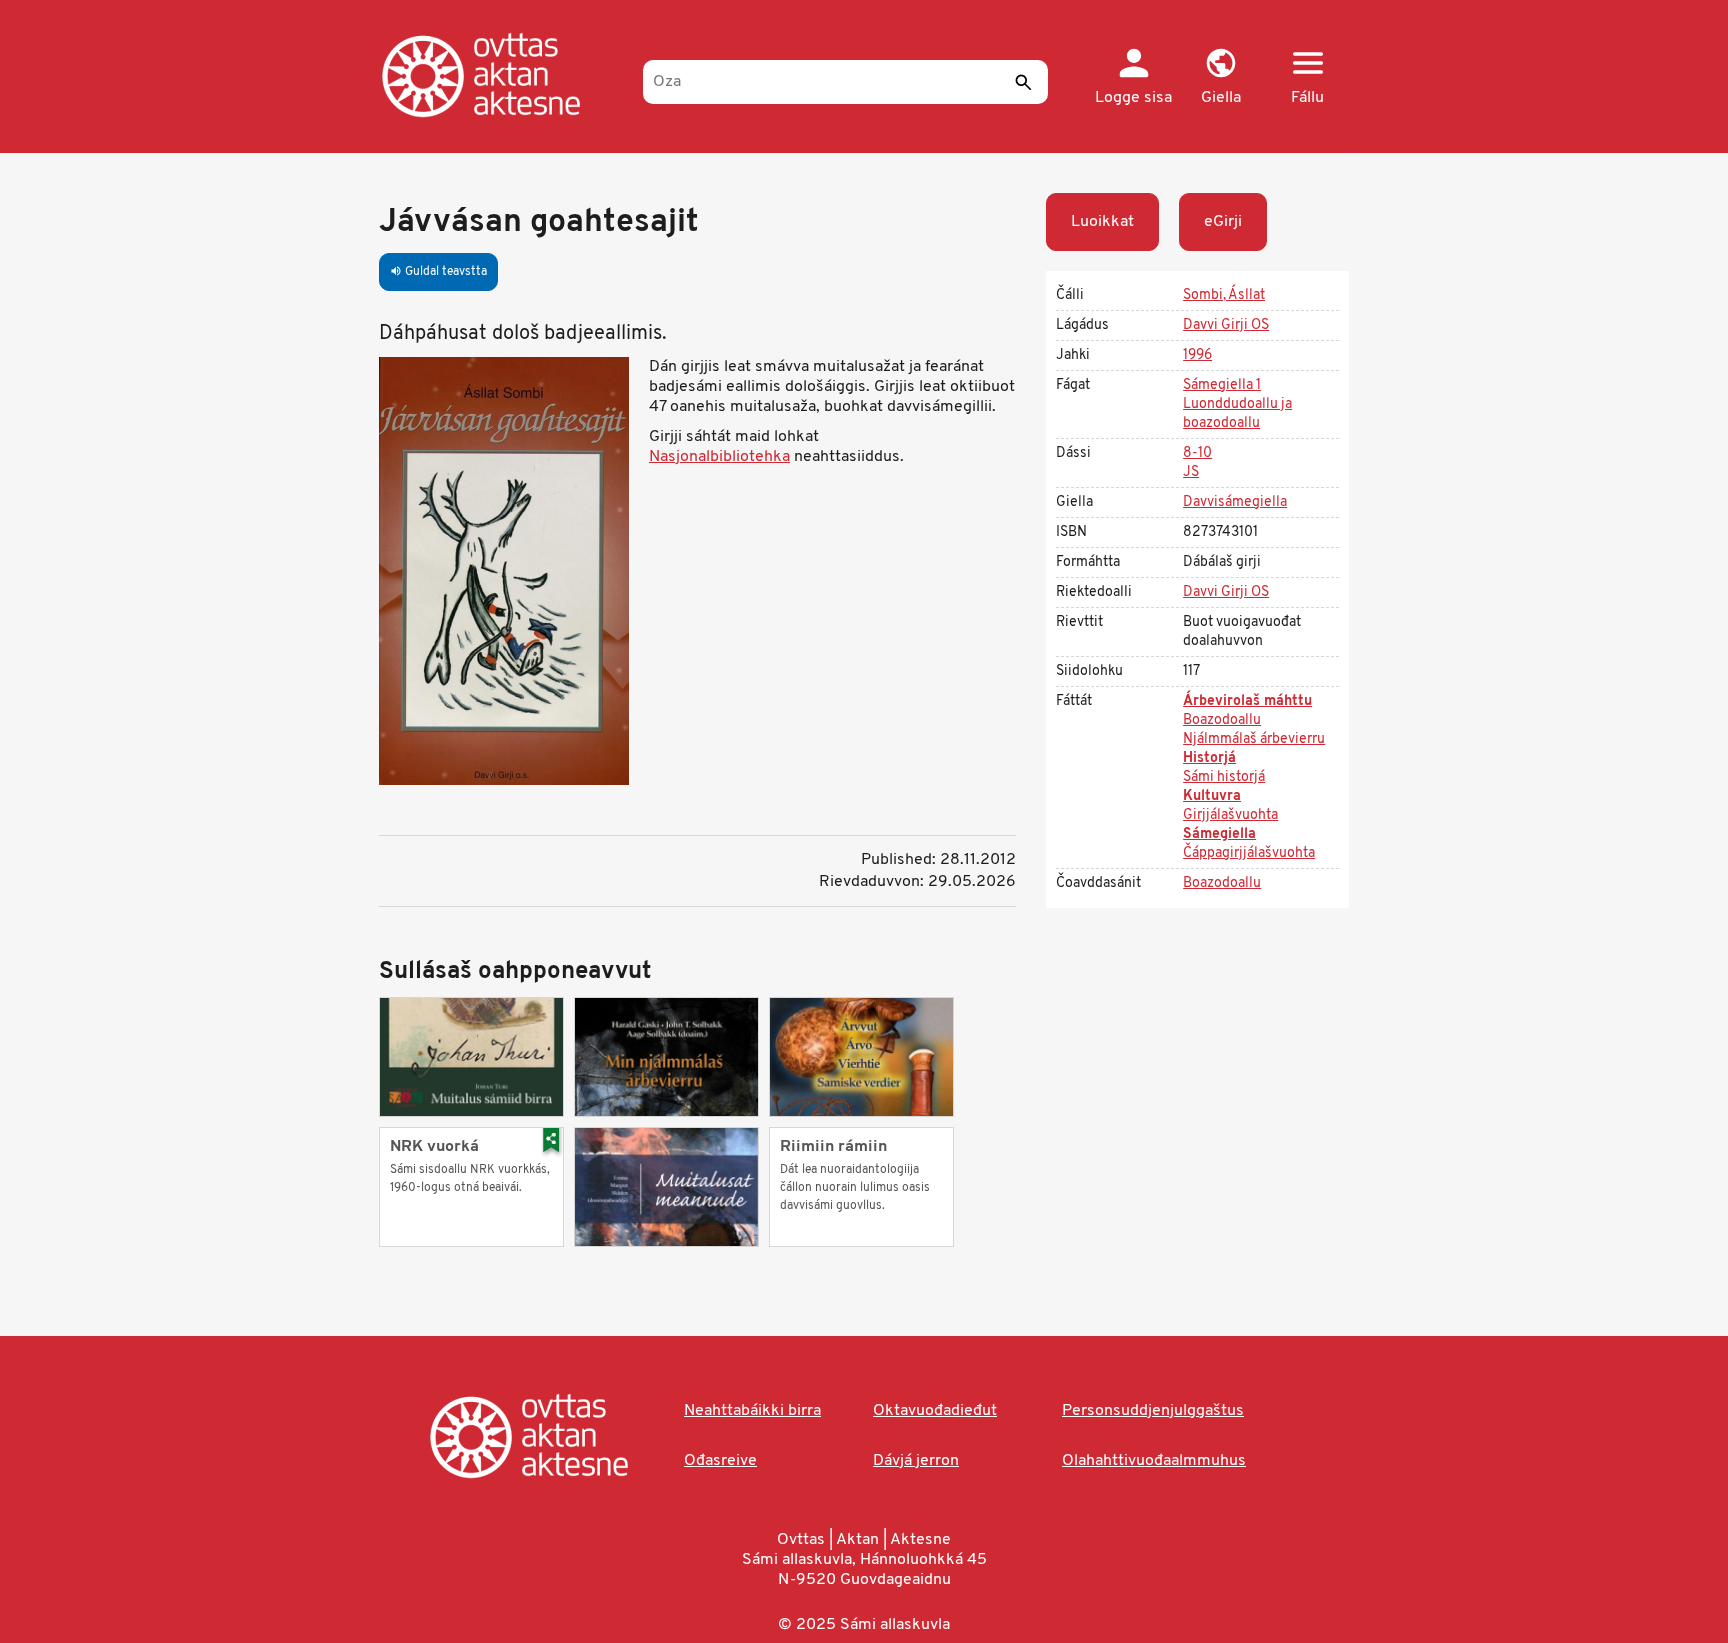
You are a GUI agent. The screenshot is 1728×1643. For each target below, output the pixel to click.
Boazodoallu (1222, 720)
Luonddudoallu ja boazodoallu (1237, 414)
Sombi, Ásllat (1224, 295)
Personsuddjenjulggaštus (1153, 1411)
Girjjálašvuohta (1230, 815)
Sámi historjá (1224, 777)
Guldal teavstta (438, 272)
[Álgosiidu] (501, 75)
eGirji (1223, 222)
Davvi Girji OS (1226, 325)
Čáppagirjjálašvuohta (1249, 853)
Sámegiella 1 (1222, 385)
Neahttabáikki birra (752, 1411)
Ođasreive (720, 1461)
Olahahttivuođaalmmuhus (1154, 1461)
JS (1191, 472)
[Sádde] (1023, 82)
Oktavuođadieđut (935, 1411)
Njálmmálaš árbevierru (1254, 739)
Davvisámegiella (1235, 502)
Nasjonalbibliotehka (719, 457)
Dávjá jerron (916, 1461)
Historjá (1209, 758)
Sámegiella (1219, 834)
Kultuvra (1212, 796)
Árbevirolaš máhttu (1247, 701)
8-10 (1197, 453)
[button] (1220, 78)
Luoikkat (1102, 222)
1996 (1197, 355)
